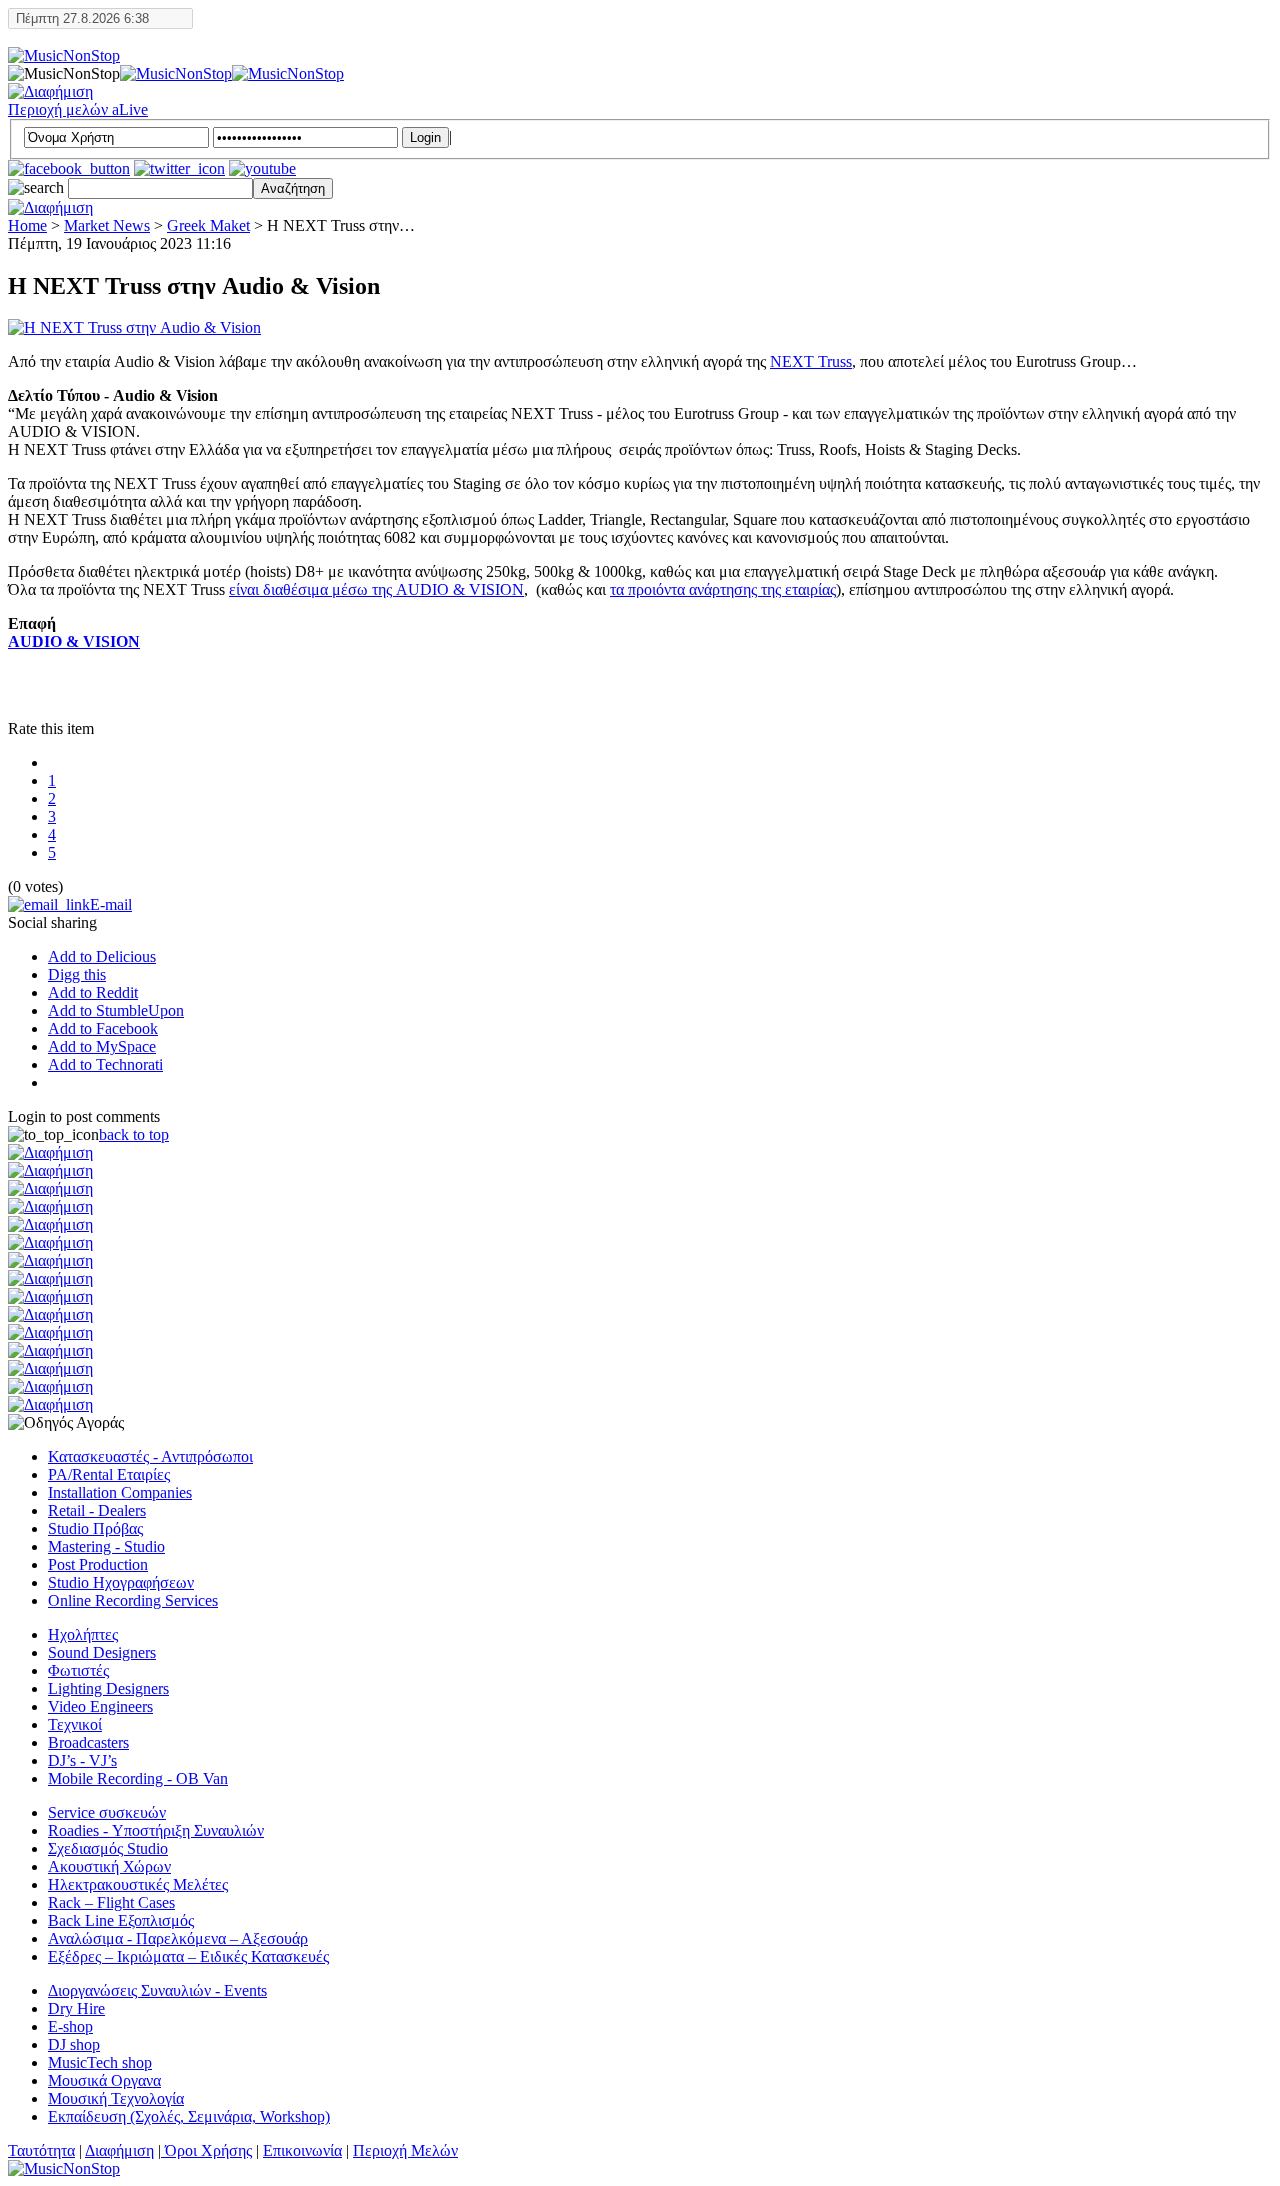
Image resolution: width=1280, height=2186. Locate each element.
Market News (107, 225)
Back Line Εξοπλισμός (121, 1920)
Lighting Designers (108, 1688)
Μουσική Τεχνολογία (116, 2098)
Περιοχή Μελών (405, 2150)
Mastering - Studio (106, 1546)
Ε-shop (70, 2026)
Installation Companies (120, 1492)
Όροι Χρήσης (206, 2150)
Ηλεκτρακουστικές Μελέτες (138, 1884)
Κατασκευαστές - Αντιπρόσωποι (150, 1456)
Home (27, 225)
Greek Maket (208, 225)
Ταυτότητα (41, 2150)
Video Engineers (100, 1706)
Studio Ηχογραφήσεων (121, 1582)
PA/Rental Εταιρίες (109, 1474)
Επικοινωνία (302, 2150)
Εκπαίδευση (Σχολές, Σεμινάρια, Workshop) (189, 2116)
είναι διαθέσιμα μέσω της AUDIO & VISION (376, 589)
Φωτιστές (78, 1670)
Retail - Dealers (97, 1510)
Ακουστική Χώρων (109, 1866)
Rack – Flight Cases (111, 1902)
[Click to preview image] (134, 327)
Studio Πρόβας (95, 1528)
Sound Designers (102, 1652)
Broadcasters (88, 1742)
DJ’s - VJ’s (82, 1760)
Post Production (98, 1564)
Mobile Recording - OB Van (138, 1778)
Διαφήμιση (119, 2150)
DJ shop (74, 2044)
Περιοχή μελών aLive (78, 109)
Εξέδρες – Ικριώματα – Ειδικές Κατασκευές (188, 1956)
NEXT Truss (811, 361)
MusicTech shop (100, 2062)
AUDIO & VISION (74, 641)
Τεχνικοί (75, 1724)
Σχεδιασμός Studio (108, 1848)
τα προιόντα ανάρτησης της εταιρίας (723, 589)
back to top (134, 1134)
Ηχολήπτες (83, 1634)
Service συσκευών (107, 1812)
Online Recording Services (133, 1600)
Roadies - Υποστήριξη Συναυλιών (156, 1830)
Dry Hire (76, 2008)
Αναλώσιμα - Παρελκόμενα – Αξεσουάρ (178, 1938)
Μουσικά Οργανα (104, 2080)
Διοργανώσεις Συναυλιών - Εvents (157, 1990)
